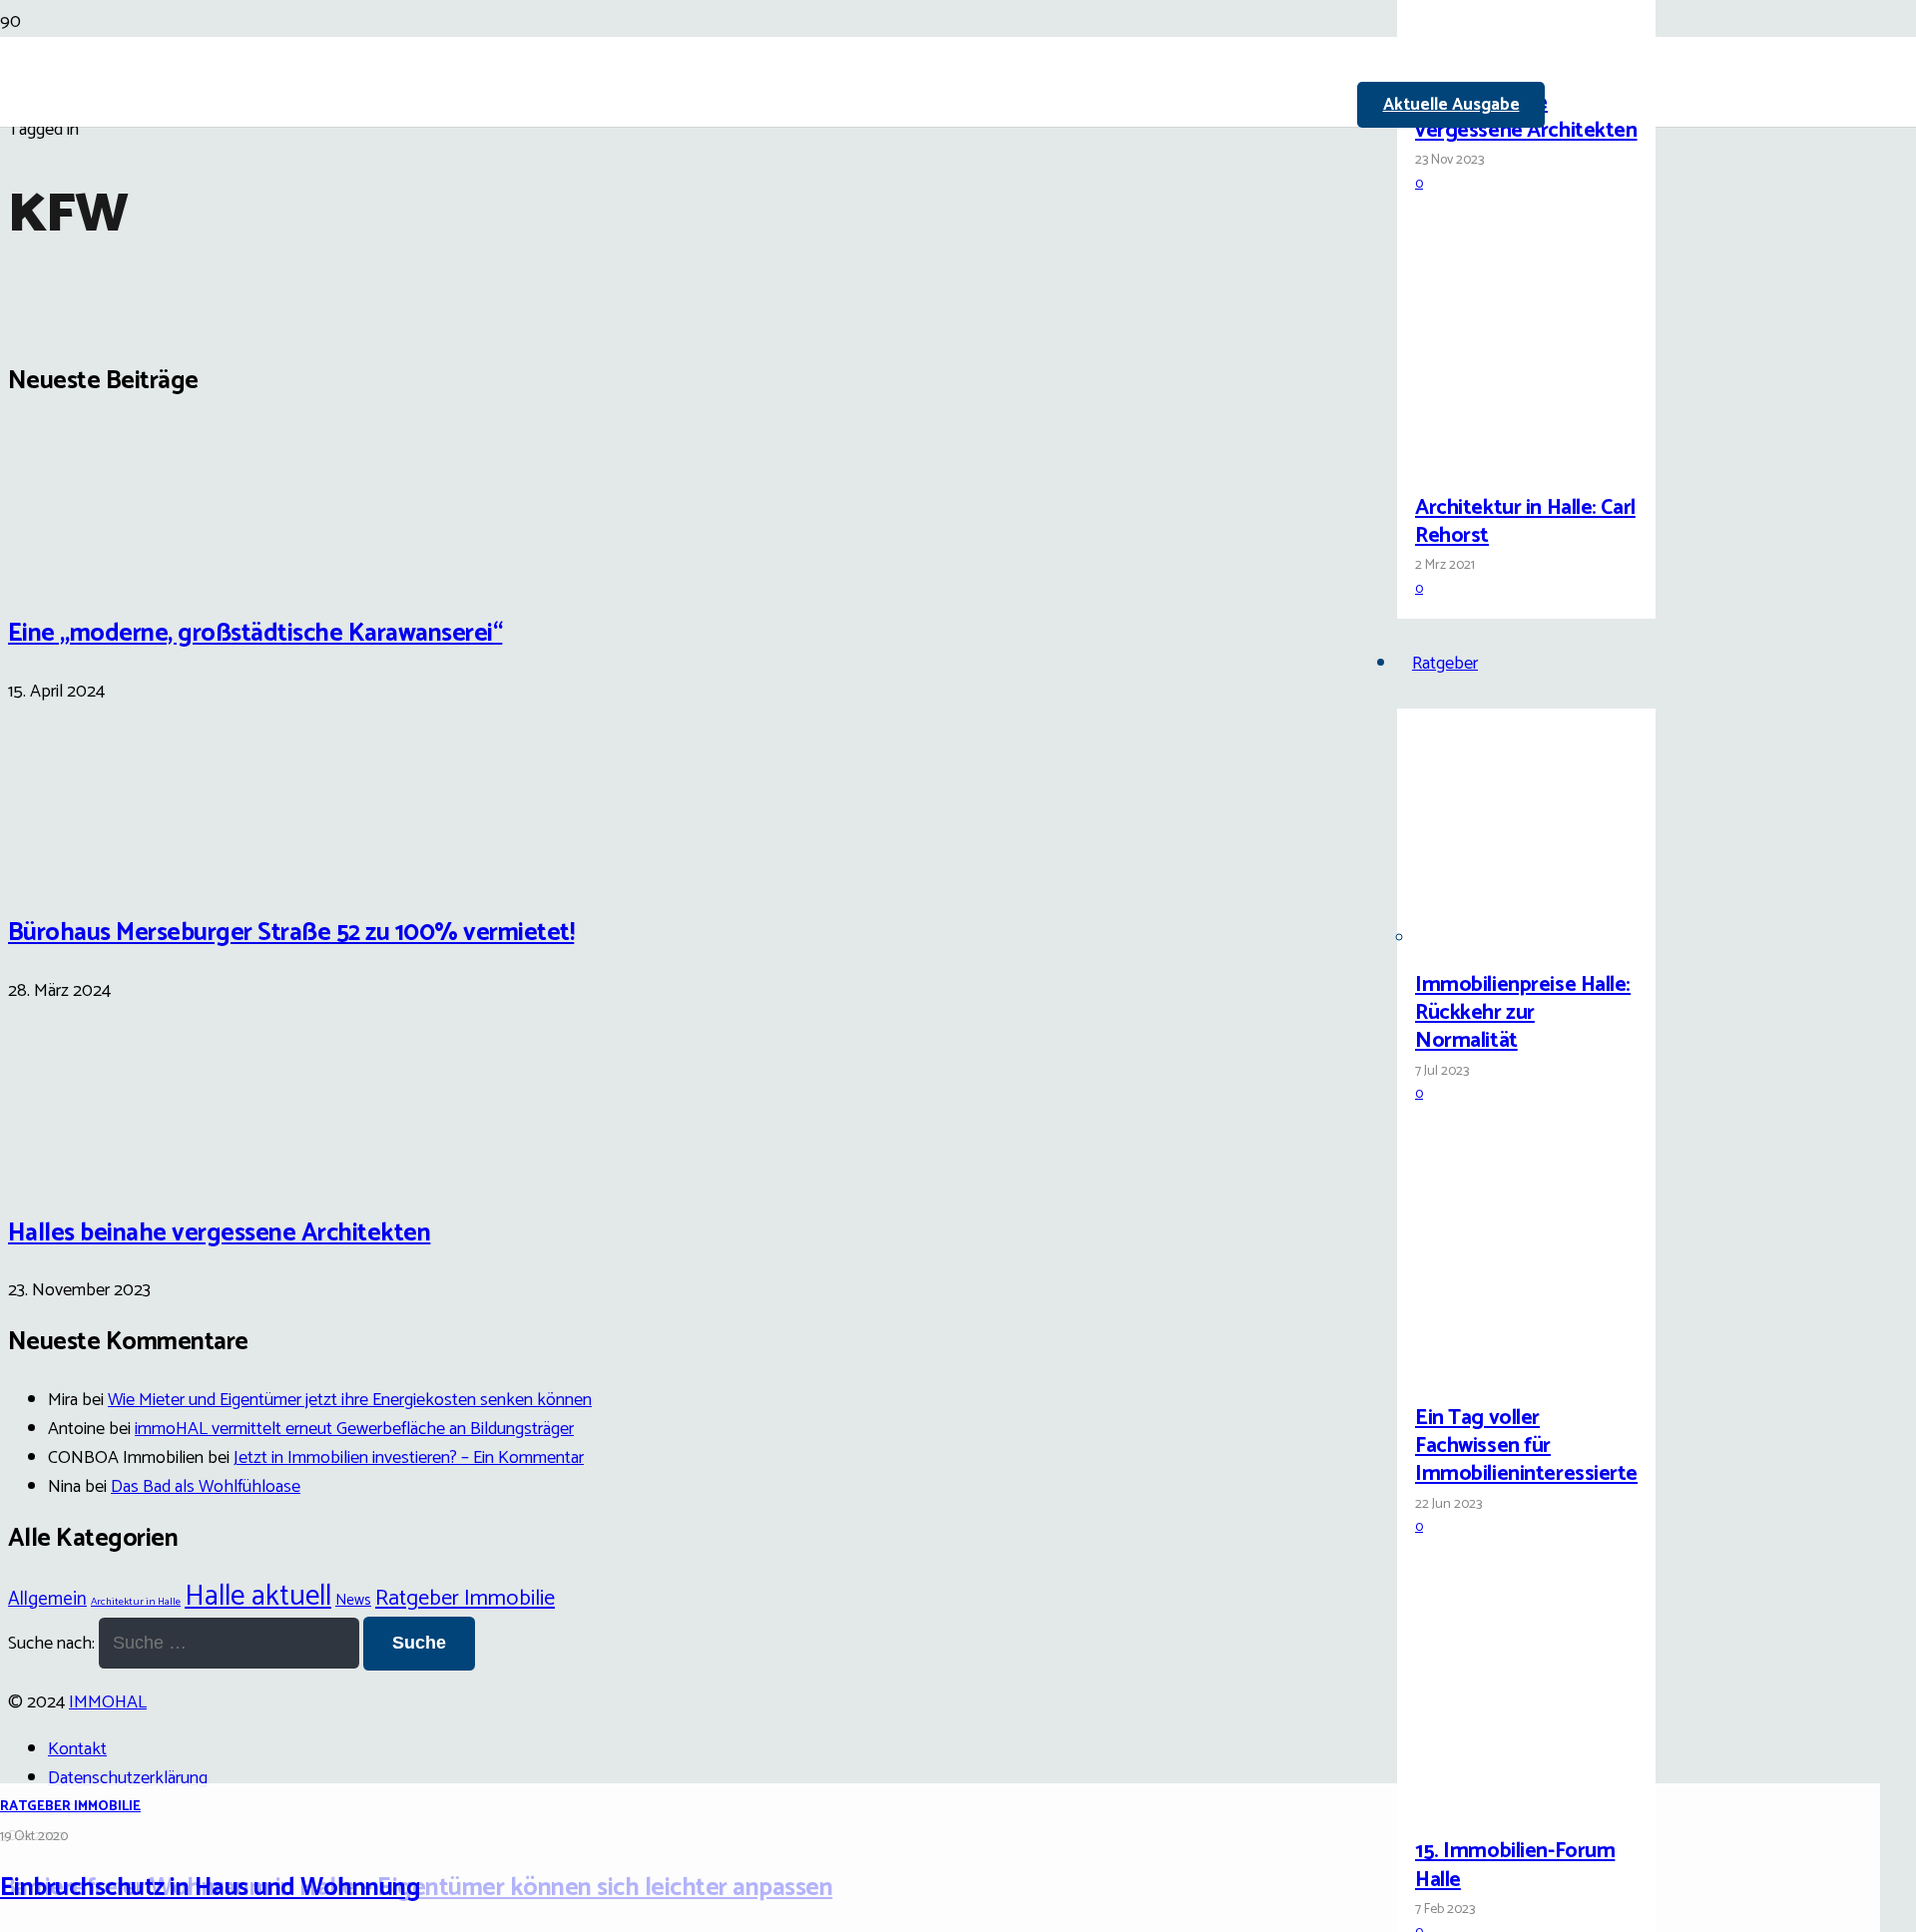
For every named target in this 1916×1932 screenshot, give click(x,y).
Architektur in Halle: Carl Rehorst (1525, 522)
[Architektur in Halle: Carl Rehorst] (1490, 462)
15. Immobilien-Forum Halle (1515, 1865)
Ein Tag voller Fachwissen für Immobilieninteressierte (1526, 1446)
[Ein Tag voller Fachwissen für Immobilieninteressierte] (1490, 1372)
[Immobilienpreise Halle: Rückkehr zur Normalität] (1490, 939)
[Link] (858, 232)
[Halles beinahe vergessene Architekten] (1490, 56)
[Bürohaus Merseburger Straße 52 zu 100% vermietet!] (83, 869)
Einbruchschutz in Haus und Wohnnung (210, 1888)
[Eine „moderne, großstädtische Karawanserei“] (83, 570)
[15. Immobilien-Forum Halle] (1490, 1806)
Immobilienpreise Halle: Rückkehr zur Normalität (1523, 1013)
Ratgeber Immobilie (70, 1807)
